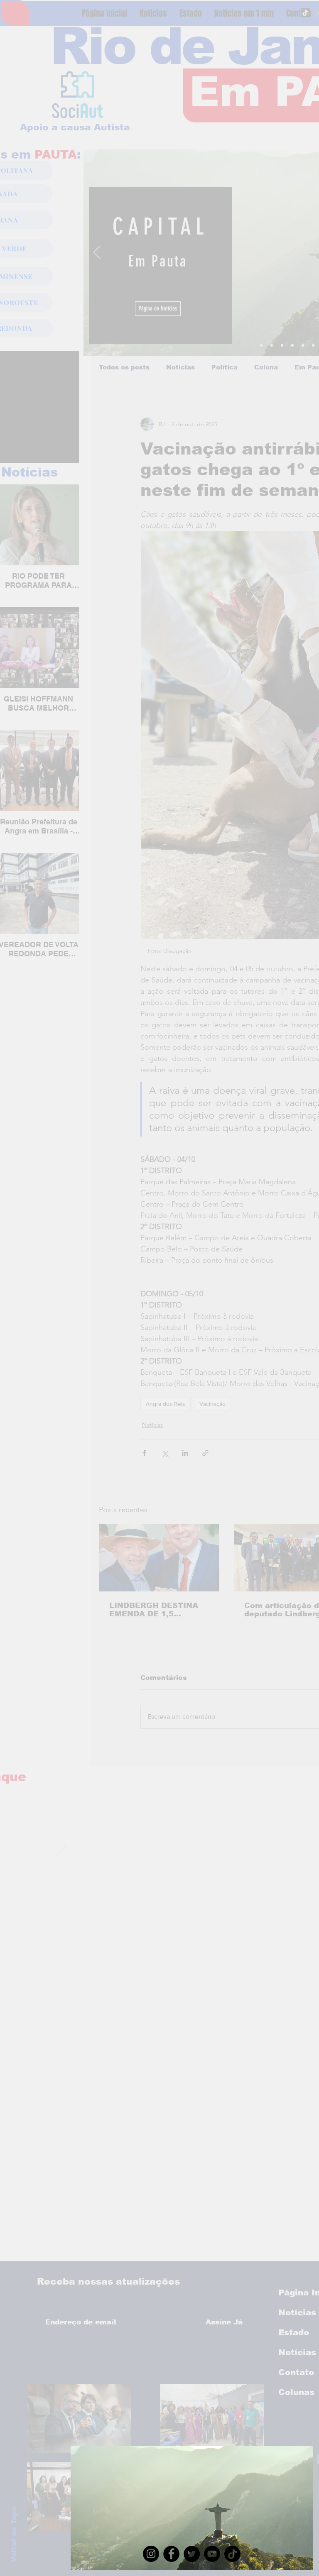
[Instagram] (151, 2554)
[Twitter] (192, 2554)
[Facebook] (171, 2554)
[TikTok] (232, 2554)
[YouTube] (212, 2554)
